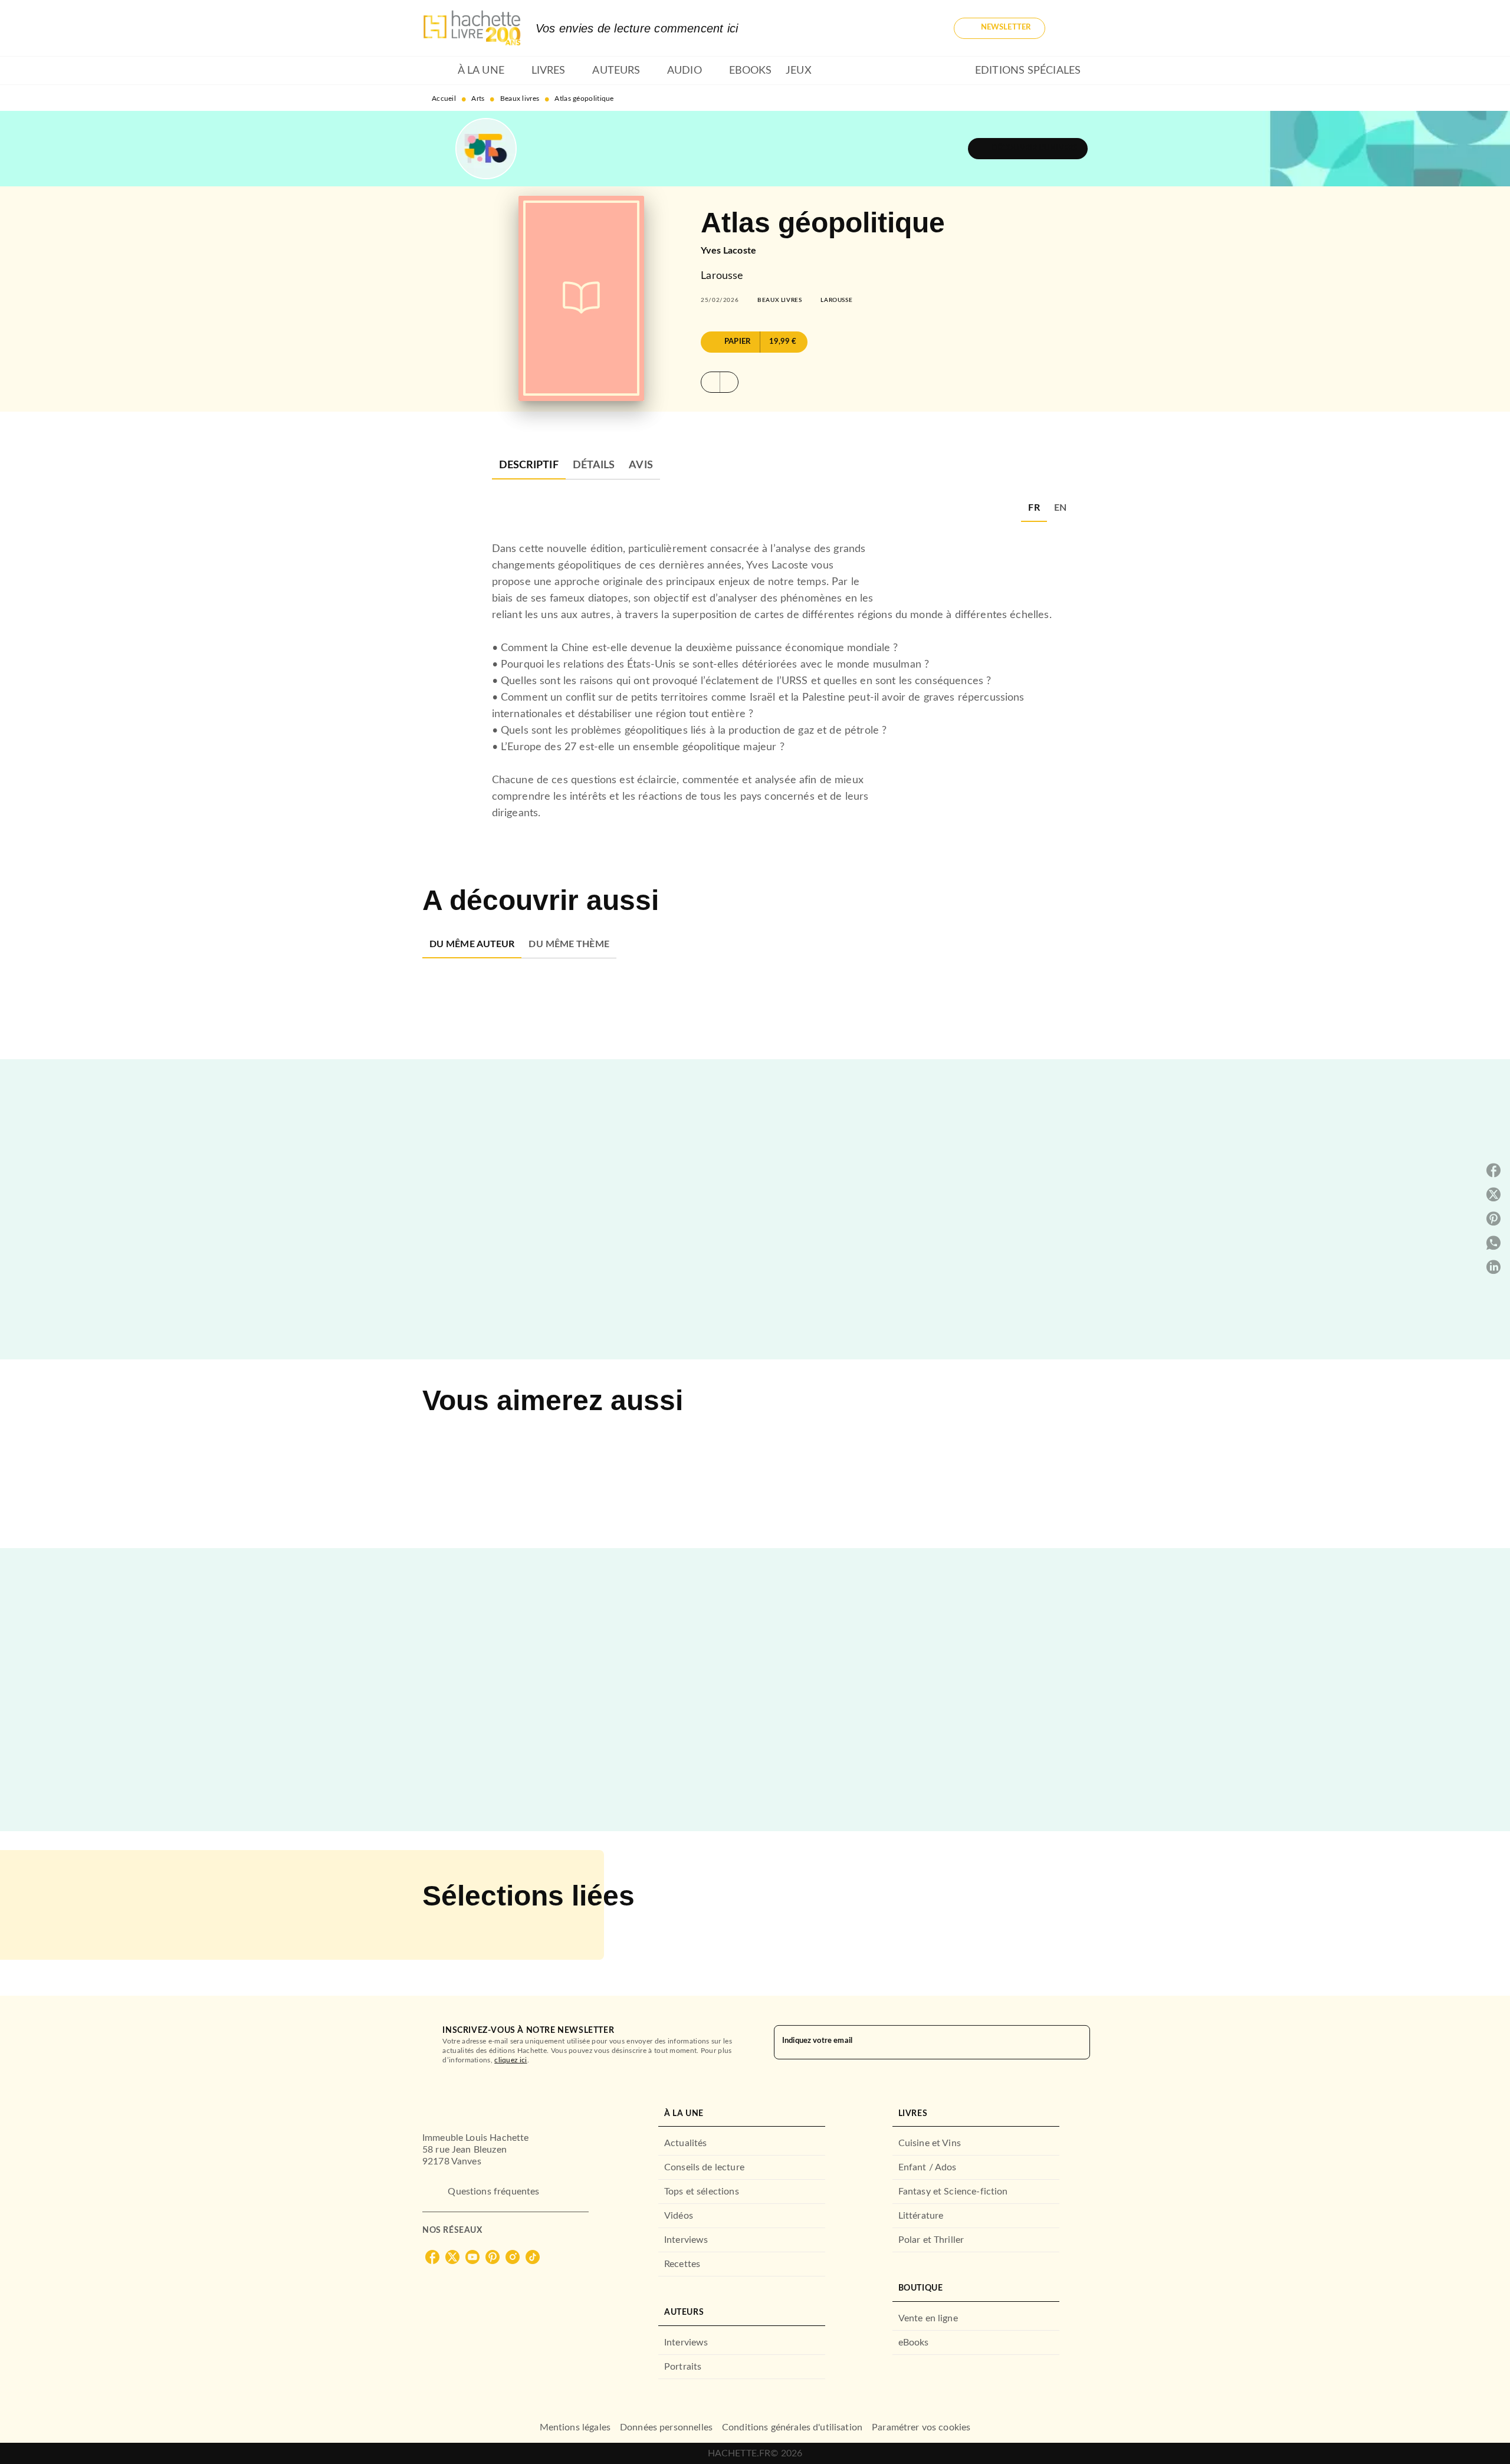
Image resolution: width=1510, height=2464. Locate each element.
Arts (478, 98)
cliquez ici (511, 2060)
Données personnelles (666, 2427)
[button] (999, 28)
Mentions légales (575, 2427)
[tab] (436, 71)
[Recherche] (1074, 28)
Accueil (444, 98)
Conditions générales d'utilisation (792, 2427)
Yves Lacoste (728, 251)
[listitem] (432, 2257)
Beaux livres (520, 98)
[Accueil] (472, 28)
